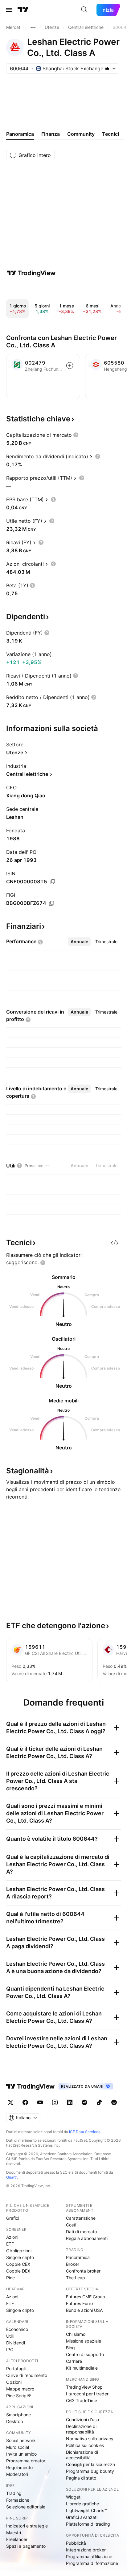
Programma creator (26, 2461)
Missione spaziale (84, 2341)
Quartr (12, 2177)
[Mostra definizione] (76, 435)
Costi (71, 2225)
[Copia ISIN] (52, 882)
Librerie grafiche (82, 2504)
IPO (10, 2349)
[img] (107, 68)
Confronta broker (83, 2271)
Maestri (14, 2533)
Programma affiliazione (89, 2556)
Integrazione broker (86, 2550)
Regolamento (19, 2467)
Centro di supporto (85, 2354)
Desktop (15, 2421)
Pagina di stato (81, 2478)
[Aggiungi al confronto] (70, 365)
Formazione (18, 2500)
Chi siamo (76, 2334)
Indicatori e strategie (27, 2526)
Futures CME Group (86, 2297)
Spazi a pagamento (26, 2546)
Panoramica (78, 2257)
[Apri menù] (9, 10)
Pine (10, 2278)
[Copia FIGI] (51, 903)
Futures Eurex (80, 2303)
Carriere (74, 2361)
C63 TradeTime (82, 2400)
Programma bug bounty (90, 2471)
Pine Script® (18, 2396)
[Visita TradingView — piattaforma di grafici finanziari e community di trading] (31, 273)
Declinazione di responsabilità (81, 2429)
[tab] (79, 942)
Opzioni (14, 2382)
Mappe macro (20, 2389)
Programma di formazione (92, 2563)
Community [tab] (81, 134)
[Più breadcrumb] (33, 27)
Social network (21, 2440)
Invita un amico (21, 2454)
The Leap (76, 2278)
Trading (14, 2493)
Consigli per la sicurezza (90, 2464)
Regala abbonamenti (87, 2238)
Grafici (13, 2218)
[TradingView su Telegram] (84, 2102)
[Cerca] (84, 10)
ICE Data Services (85, 2132)
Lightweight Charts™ (86, 2510)
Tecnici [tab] (111, 134)
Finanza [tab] (51, 134)
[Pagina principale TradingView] (23, 10)
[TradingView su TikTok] (99, 2102)
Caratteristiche (81, 2218)
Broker (73, 2264)
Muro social (18, 2447)
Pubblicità (76, 2543)
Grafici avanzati (82, 2517)
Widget (73, 2497)
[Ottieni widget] (115, 1243)
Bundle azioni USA (84, 2310)
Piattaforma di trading (88, 2524)
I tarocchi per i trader (87, 2394)
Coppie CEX (18, 2264)
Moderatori (17, 2474)
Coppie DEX (18, 2271)
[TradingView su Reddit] (114, 2102)
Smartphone (18, 2415)
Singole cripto (20, 2257)
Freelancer (17, 2539)
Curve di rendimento (27, 2375)
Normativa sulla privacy (90, 2439)
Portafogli (16, 2369)
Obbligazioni (19, 2251)
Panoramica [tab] (20, 134)
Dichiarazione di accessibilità (82, 2455)
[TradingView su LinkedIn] (70, 2102)
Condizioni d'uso (82, 2420)
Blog (70, 2348)
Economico (17, 2329)
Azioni (12, 2237)
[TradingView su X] (10, 2102)
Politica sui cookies (85, 2445)
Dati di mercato (81, 2232)
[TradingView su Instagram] (55, 2102)
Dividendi (16, 2343)
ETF (10, 2244)
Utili (10, 2336)
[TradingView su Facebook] (25, 2102)
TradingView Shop (84, 2387)
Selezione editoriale (26, 2507)
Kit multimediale (82, 2368)
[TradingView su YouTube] (40, 2102)
